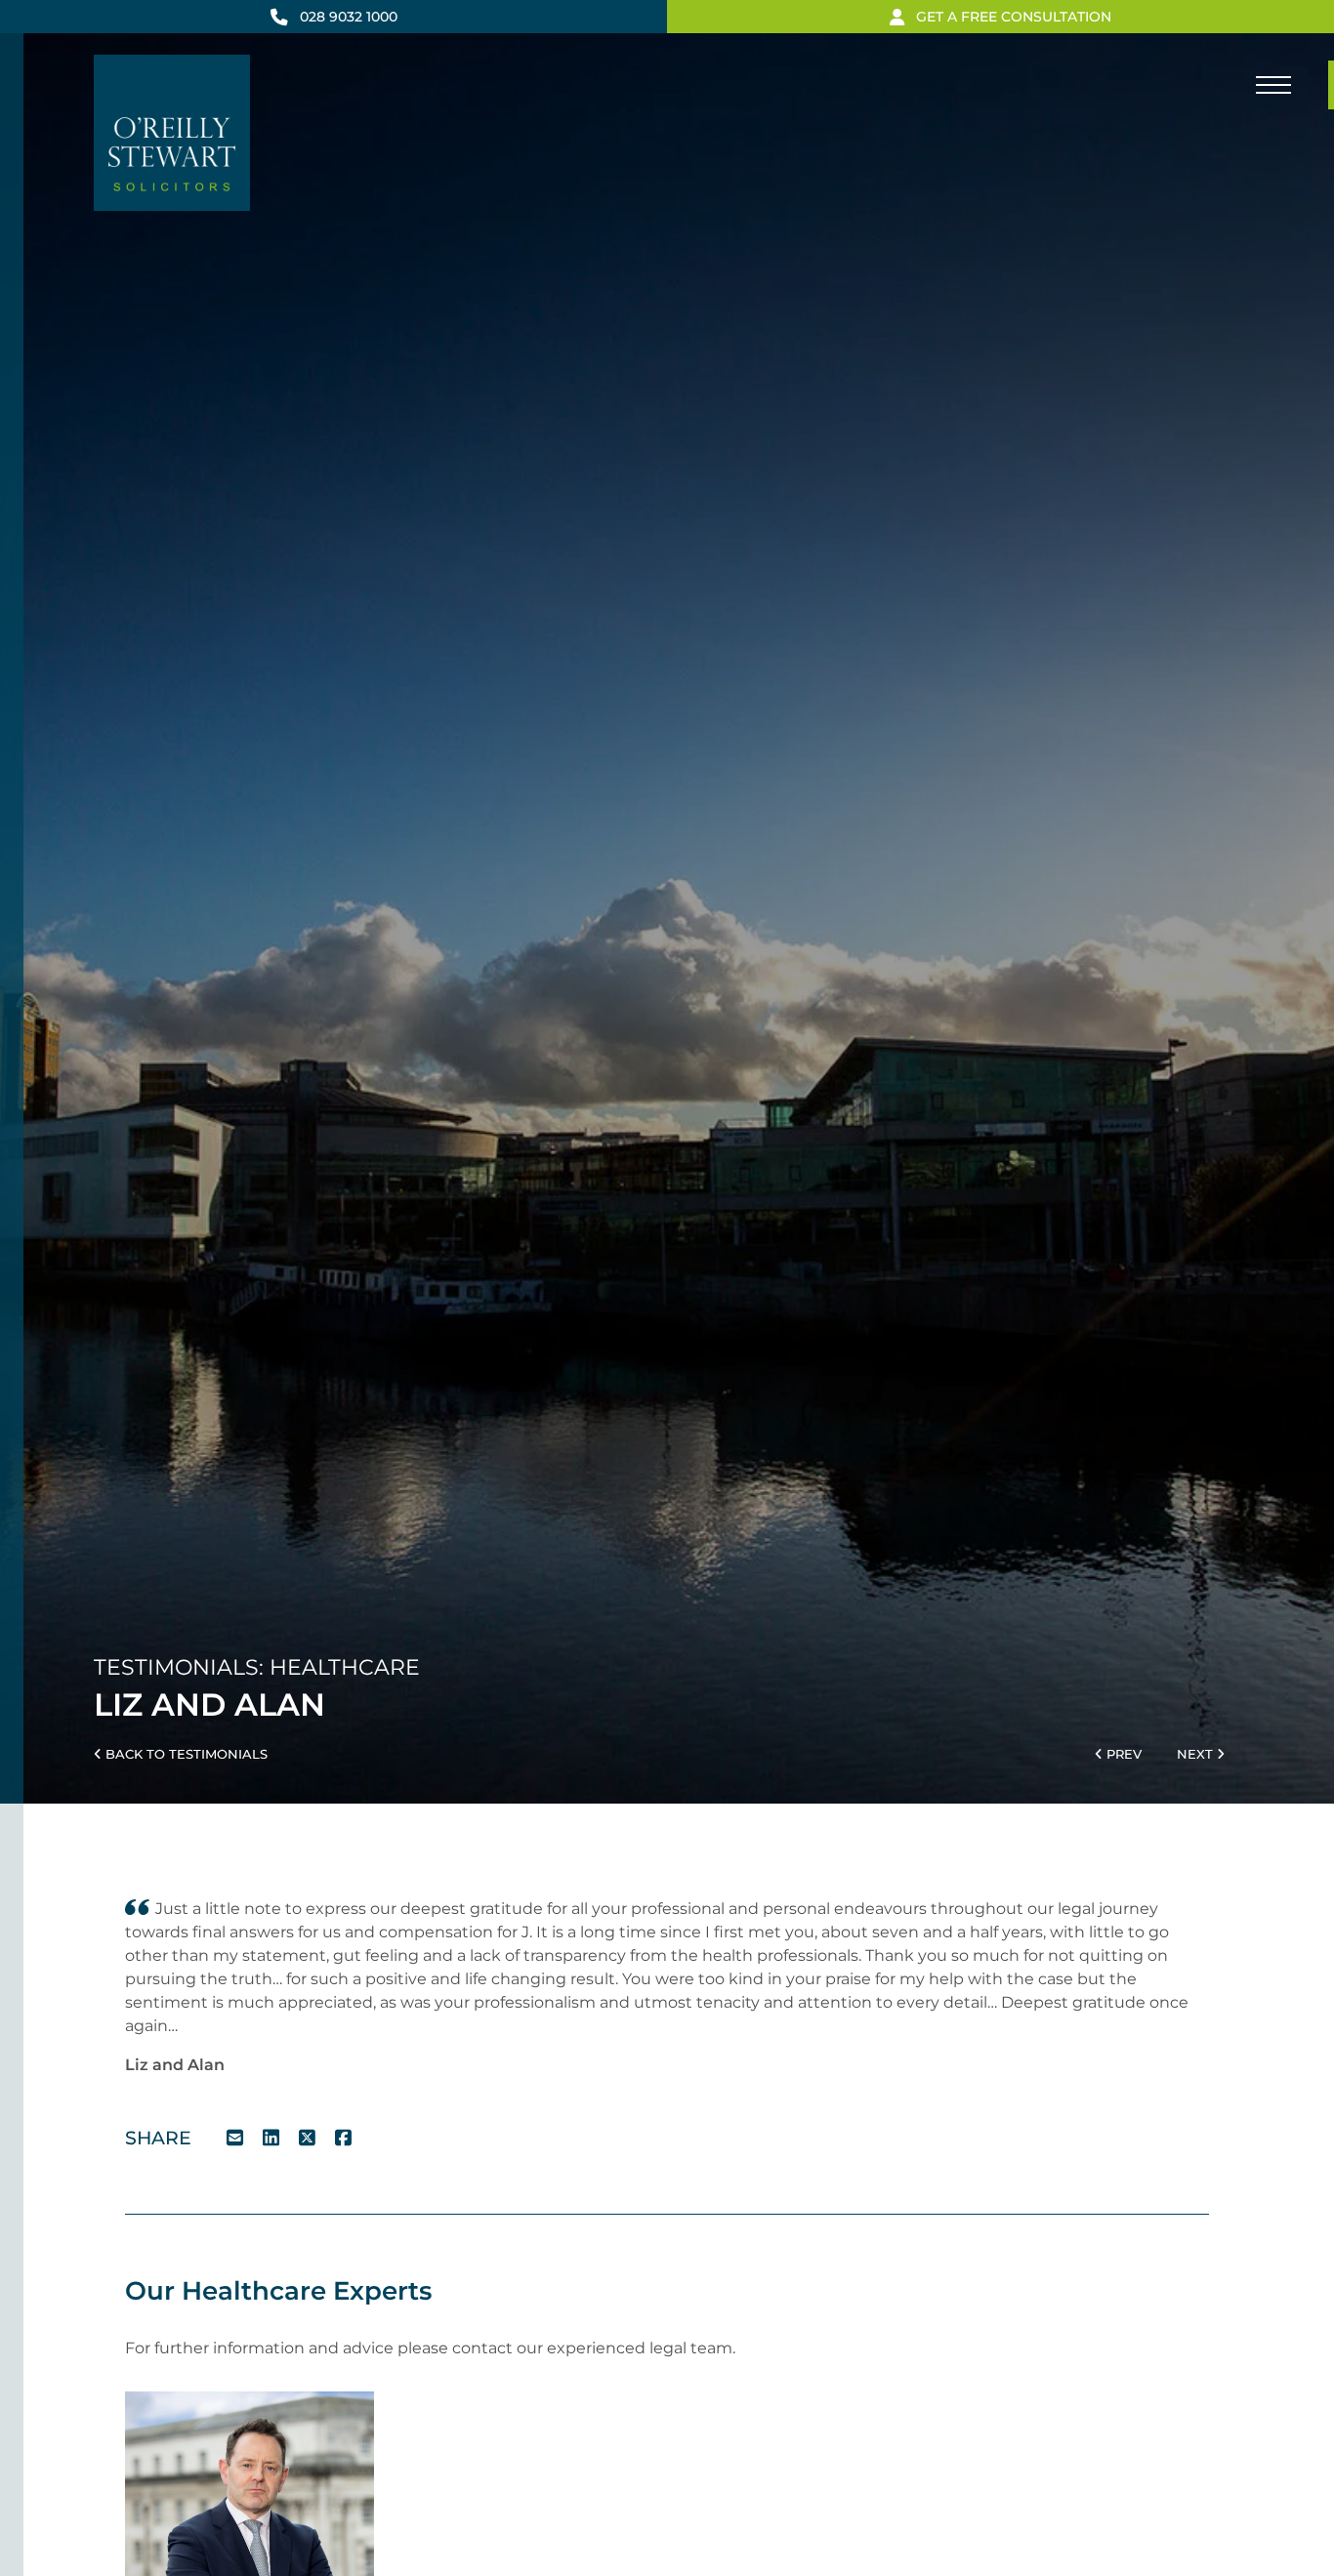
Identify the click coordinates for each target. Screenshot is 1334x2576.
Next (1197, 1754)
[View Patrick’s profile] (250, 2515)
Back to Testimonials (185, 1754)
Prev (1122, 1754)
